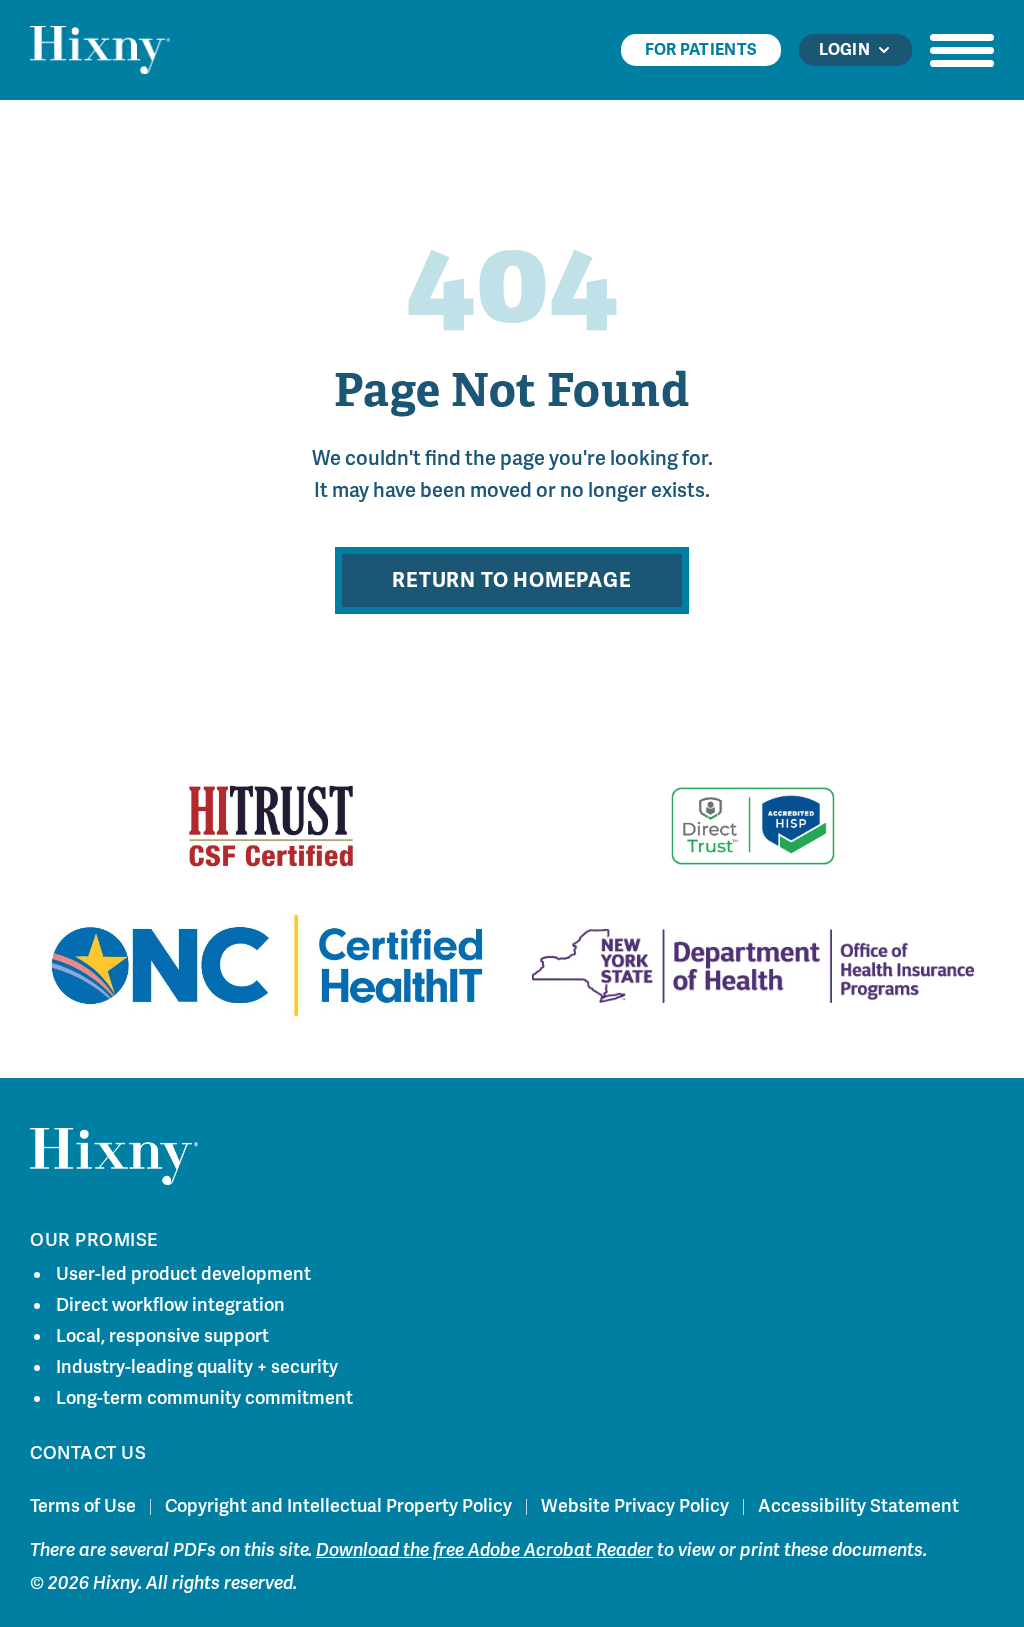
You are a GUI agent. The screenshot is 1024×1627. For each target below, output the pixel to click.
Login (844, 50)
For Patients (701, 50)
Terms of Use (83, 1506)
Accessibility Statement (858, 1506)
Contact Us (88, 1453)
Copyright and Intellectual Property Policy (338, 1506)
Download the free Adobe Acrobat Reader (484, 1550)
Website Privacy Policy (635, 1506)
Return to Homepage (511, 580)
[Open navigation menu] (962, 50)
